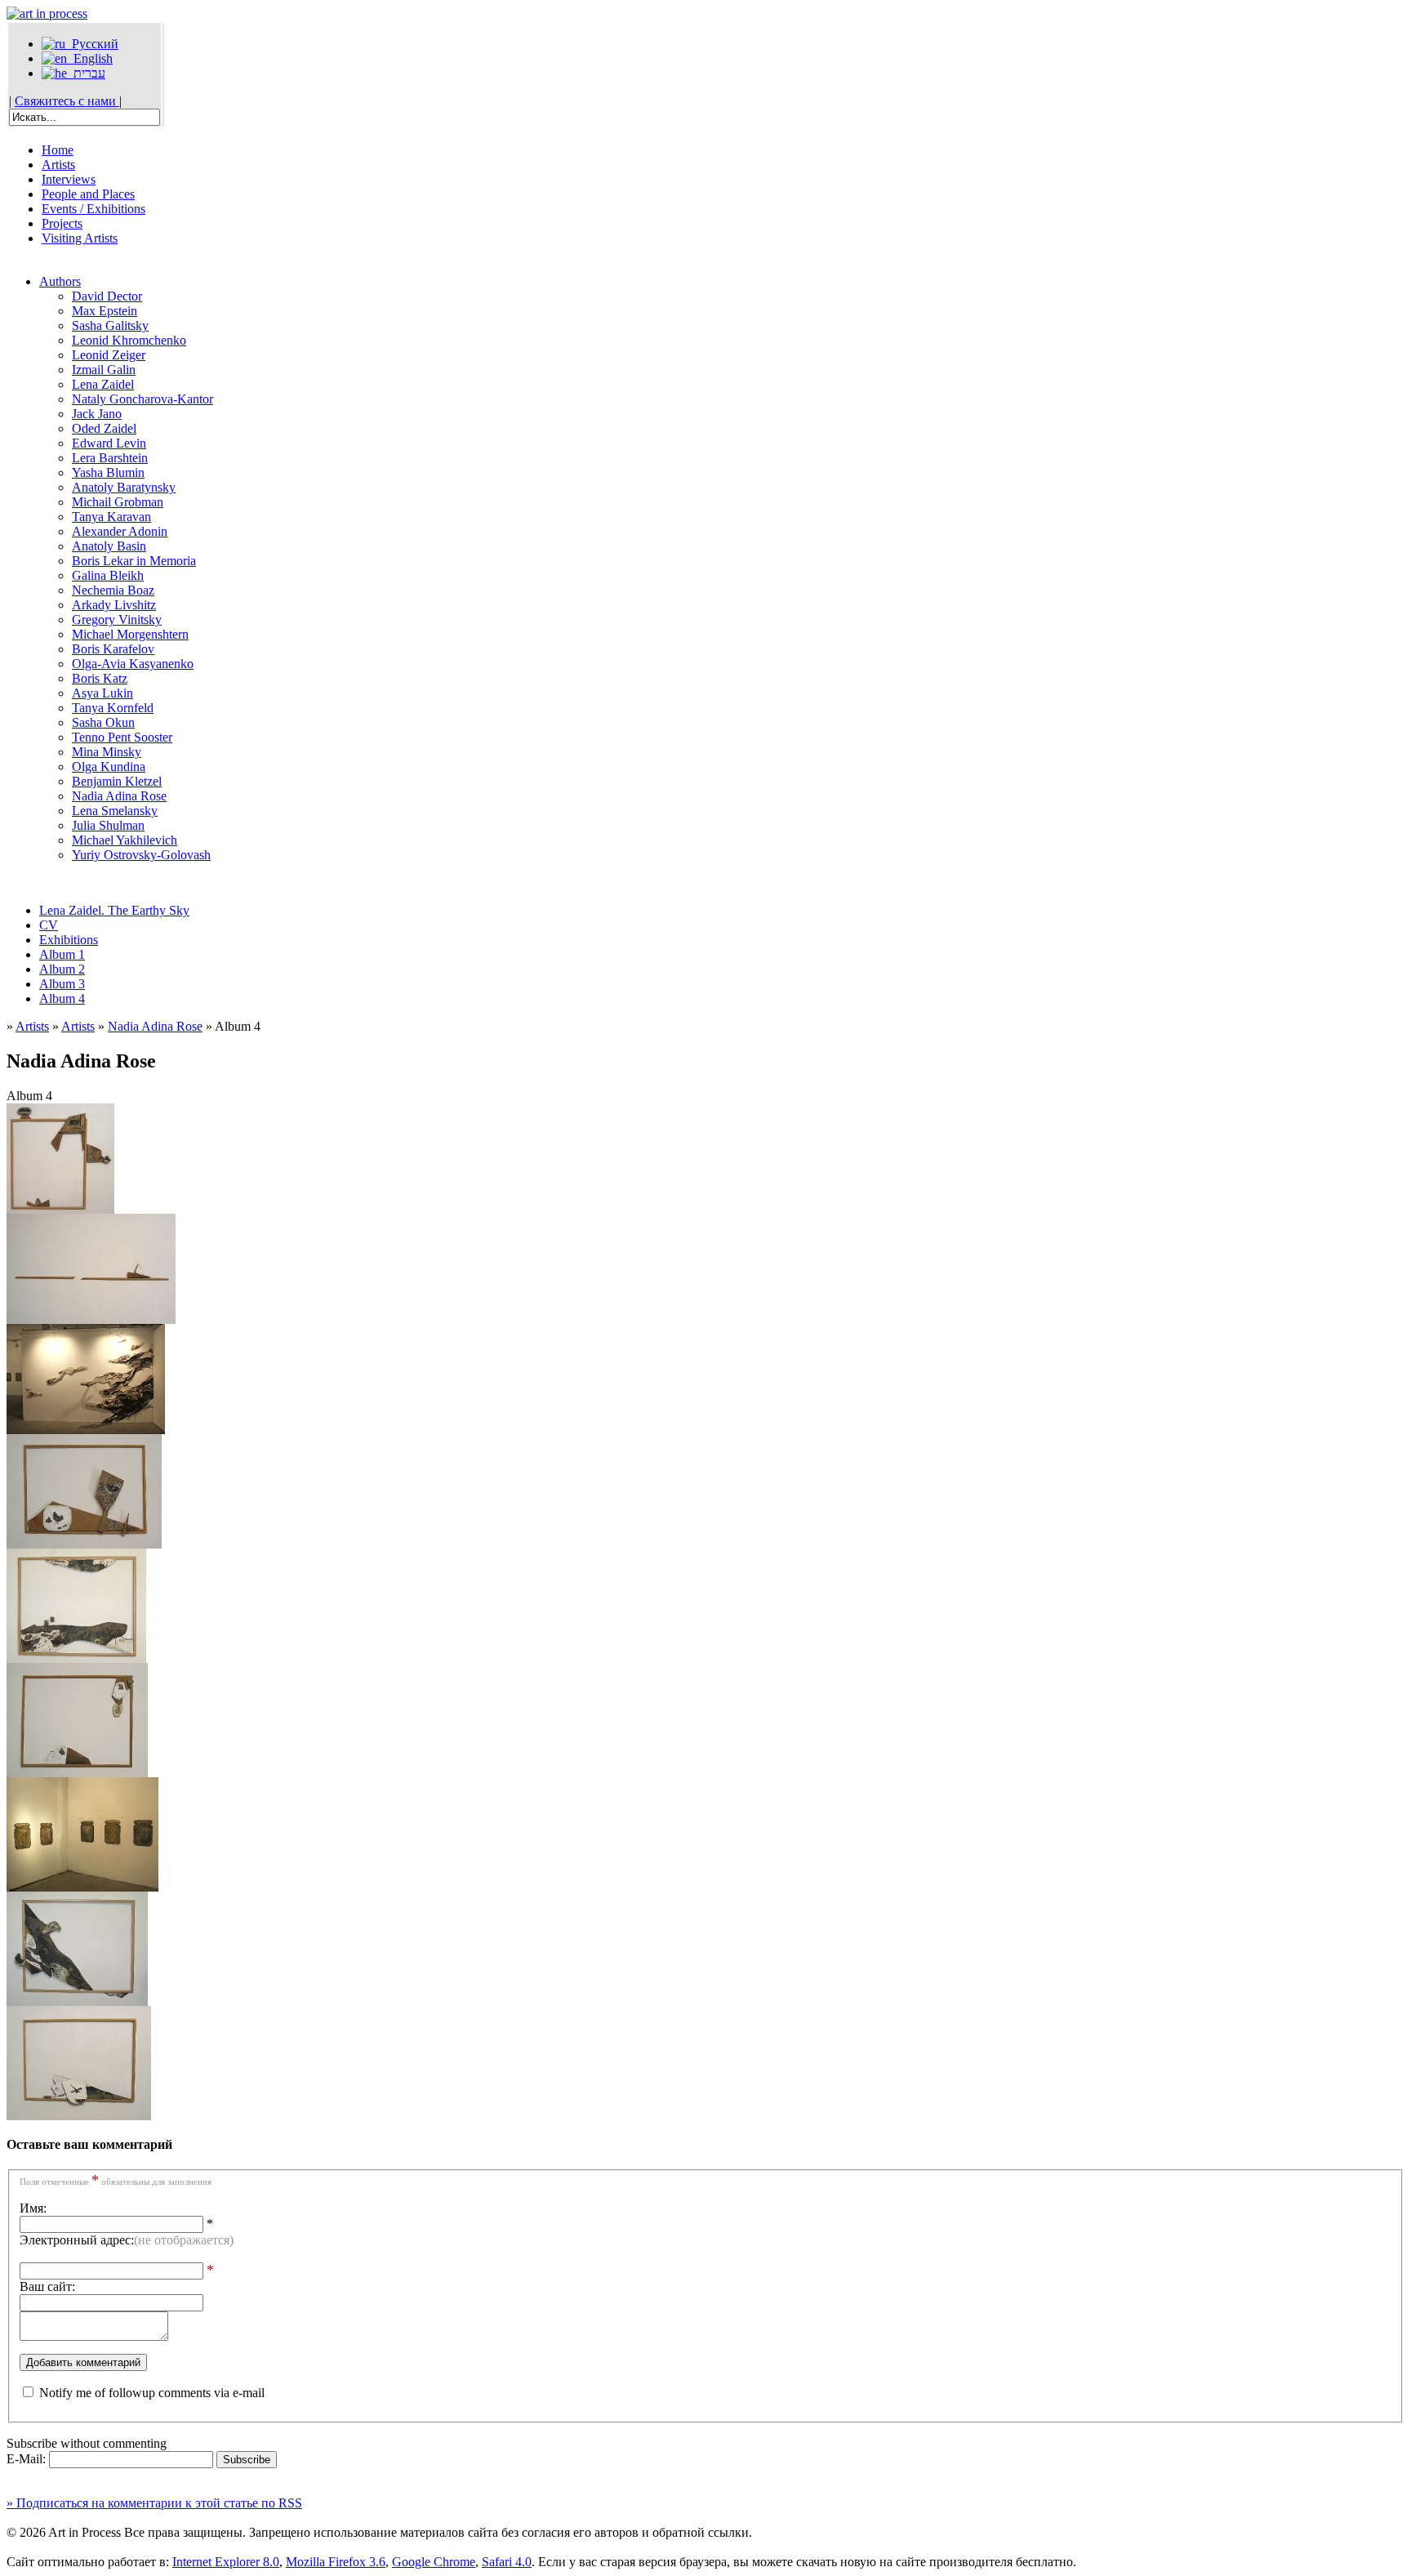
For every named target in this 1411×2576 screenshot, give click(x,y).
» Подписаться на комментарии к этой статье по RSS (154, 2503)
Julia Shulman (108, 825)
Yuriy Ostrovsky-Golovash (141, 855)
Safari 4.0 (507, 2562)
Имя (31, 2208)
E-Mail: (28, 2459)
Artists (58, 165)
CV (49, 925)
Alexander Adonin (120, 531)
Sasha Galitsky (110, 325)
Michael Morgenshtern (130, 634)
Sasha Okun (103, 722)
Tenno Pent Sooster (122, 737)
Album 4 (62, 998)
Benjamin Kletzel (117, 781)
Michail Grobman (118, 502)
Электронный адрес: (127, 2240)
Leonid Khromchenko (129, 340)
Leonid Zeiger (109, 355)
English (90, 58)
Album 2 (62, 969)
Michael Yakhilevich (125, 840)
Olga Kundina (109, 767)
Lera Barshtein (110, 458)
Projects (62, 223)
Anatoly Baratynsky (124, 487)
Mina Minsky (107, 752)
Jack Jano (97, 414)
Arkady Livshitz (114, 605)
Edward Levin (109, 443)
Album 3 (62, 984)
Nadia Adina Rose (119, 796)
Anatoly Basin (109, 546)
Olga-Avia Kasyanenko (133, 664)
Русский (92, 44)
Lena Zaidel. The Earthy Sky (114, 910)
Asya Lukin (102, 693)
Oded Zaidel (104, 428)
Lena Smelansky (115, 811)
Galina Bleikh (108, 575)
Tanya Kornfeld (113, 708)
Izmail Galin (104, 370)
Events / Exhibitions (93, 209)
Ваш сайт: (47, 2286)
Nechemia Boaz (113, 590)
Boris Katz (100, 678)
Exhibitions (69, 940)
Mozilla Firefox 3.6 (336, 2562)
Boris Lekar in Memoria (134, 561)
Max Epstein (105, 311)
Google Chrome (434, 2562)
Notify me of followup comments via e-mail (152, 2393)
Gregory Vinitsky (117, 619)
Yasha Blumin (108, 472)
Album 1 (62, 954)
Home (58, 150)
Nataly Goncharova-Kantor (142, 399)
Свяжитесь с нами (67, 101)
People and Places (88, 194)
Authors (60, 281)
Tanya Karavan (111, 517)
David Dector (107, 296)
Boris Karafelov (113, 649)
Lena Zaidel (103, 384)
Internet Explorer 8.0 (226, 2562)
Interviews (69, 179)
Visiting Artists (80, 238)
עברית (86, 73)
